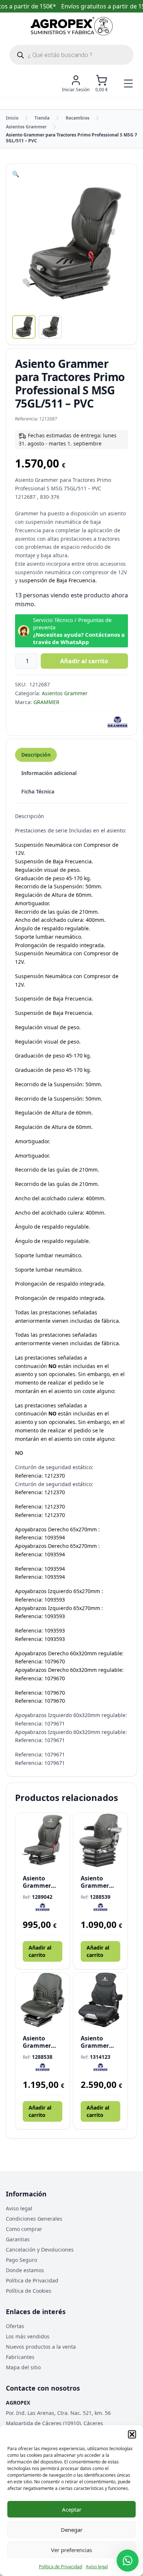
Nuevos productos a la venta (41, 2347)
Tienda (42, 118)
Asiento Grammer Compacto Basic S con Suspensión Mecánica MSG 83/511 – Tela (42, 1882)
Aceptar (72, 2509)
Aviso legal (97, 2567)
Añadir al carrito (84, 661)
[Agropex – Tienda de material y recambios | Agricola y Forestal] (72, 26)
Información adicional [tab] (49, 773)
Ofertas (15, 2326)
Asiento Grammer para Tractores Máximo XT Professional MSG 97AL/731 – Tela (99, 2042)
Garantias (18, 2239)
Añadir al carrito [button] (40, 1951)
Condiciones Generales (34, 2219)
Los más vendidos (28, 2336)
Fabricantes (20, 2357)
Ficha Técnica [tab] (38, 791)
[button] (132, 2434)
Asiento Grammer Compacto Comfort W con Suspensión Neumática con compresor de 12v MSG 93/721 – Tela (43, 2042)
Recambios (78, 118)
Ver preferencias (71, 2550)
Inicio (12, 118)
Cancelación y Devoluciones (40, 2250)
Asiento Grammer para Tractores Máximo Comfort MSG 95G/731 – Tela (100, 1882)
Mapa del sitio (23, 2367)
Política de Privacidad (60, 2567)
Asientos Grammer (26, 127)
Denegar (72, 2530)
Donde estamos (25, 2270)
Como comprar (24, 2229)
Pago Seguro (21, 2260)
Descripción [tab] (36, 755)
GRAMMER (46, 702)
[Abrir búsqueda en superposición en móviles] (71, 55)
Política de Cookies (29, 2291)
